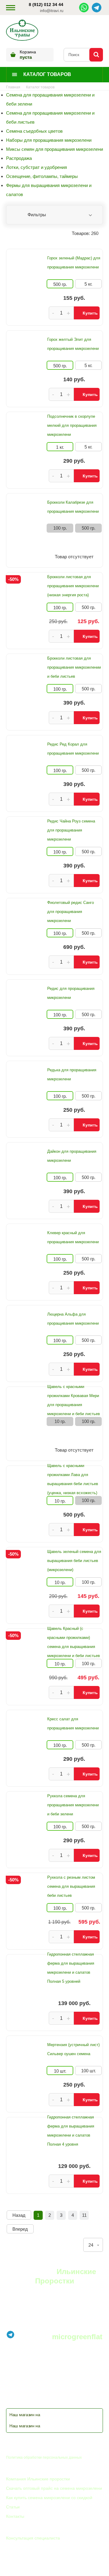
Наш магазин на (25, 2415)
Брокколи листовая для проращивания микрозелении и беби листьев (74, 667)
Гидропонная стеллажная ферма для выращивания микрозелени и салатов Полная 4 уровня (71, 2131)
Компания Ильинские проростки (38, 2479)
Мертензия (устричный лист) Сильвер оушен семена (73, 2049)
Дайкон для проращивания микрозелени (72, 1156)
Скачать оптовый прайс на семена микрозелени (54, 2488)
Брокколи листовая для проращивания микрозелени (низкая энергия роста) (73, 586)
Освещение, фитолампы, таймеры (42, 176)
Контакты (15, 2516)
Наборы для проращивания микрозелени (49, 140)
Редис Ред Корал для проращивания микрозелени (73, 749)
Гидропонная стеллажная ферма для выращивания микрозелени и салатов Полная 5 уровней (71, 1968)
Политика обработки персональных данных (44, 2457)
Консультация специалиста (33, 2538)
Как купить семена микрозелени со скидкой (49, 2498)
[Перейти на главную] (22, 31)
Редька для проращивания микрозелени (72, 1074)
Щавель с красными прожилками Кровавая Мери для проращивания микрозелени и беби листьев (74, 1400)
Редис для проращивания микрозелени (71, 993)
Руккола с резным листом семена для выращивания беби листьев (71, 1886)
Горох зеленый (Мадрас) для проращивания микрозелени (74, 263)
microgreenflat (77, 2337)
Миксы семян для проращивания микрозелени (54, 149)
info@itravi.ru (52, 11)
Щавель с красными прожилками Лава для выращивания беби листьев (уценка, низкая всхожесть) (73, 1479)
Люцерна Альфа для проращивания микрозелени (73, 1319)
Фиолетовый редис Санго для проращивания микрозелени (71, 912)
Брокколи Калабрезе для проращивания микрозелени (73, 507)
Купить (90, 313)
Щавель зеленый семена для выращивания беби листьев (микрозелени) (74, 1561)
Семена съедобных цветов (34, 131)
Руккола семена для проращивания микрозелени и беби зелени (73, 1805)
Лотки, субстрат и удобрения (36, 167)
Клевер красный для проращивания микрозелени (73, 1237)
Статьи (13, 2507)
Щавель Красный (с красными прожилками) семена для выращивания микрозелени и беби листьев (74, 1642)
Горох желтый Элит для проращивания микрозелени (73, 344)
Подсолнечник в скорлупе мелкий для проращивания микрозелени (72, 425)
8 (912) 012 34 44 (46, 5)
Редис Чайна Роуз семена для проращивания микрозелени (71, 830)
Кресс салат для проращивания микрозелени (73, 1724)
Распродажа (19, 158)
